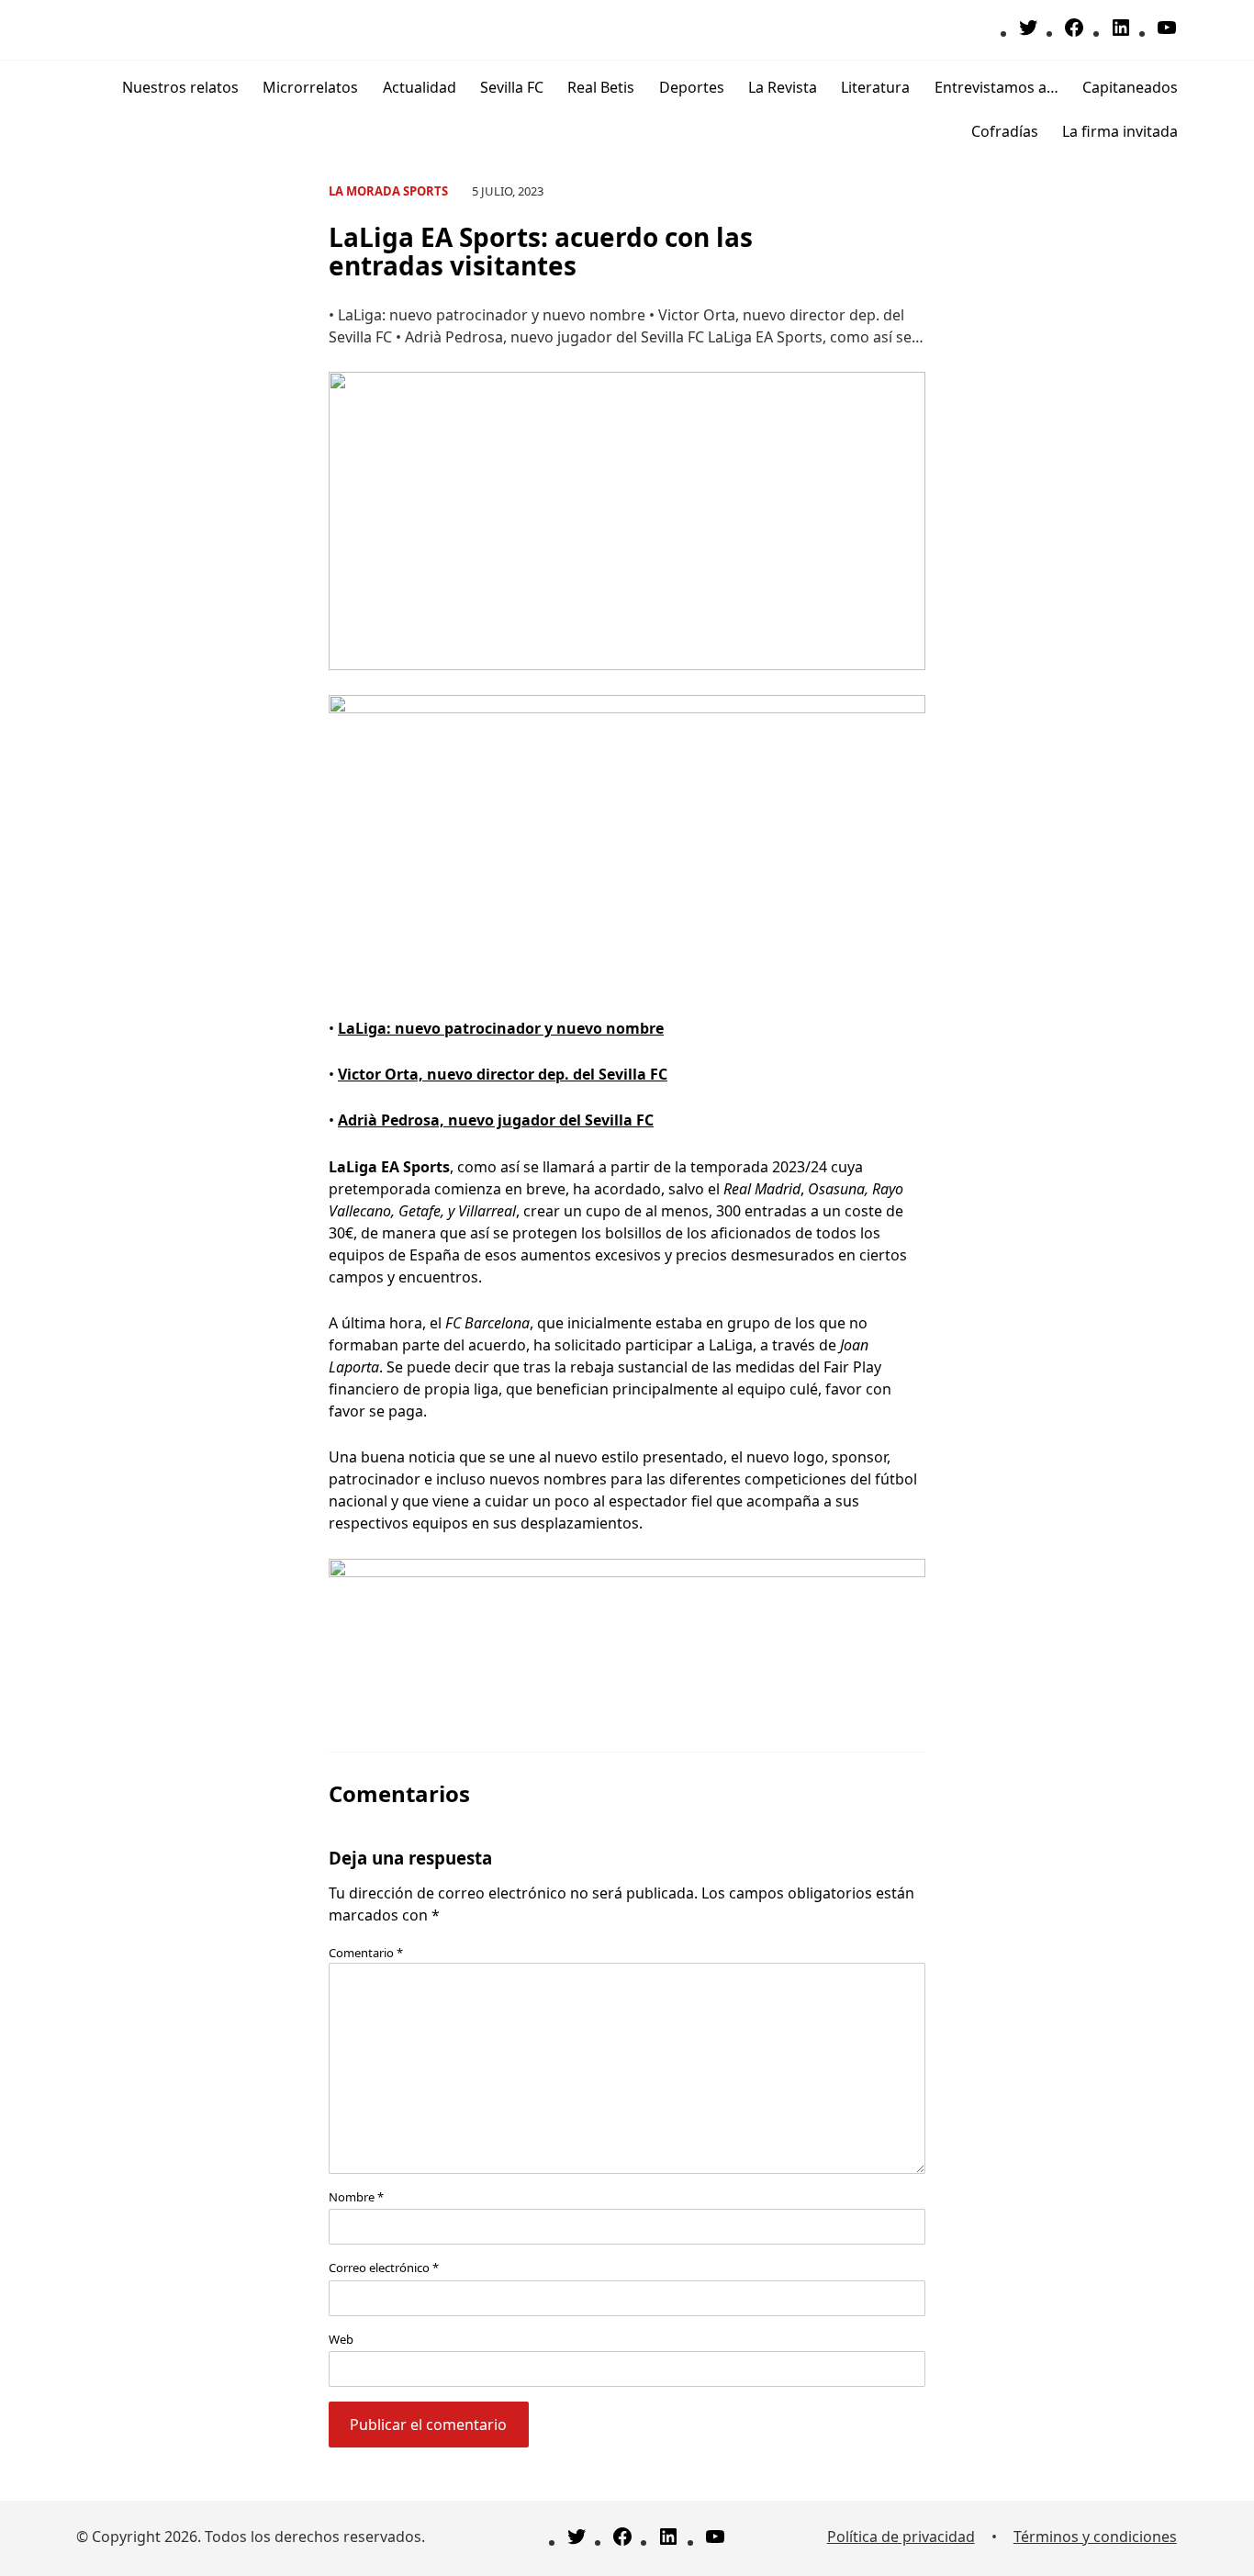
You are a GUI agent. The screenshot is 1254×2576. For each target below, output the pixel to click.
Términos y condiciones (1095, 2537)
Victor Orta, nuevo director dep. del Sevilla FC (503, 1074)
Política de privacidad (901, 2537)
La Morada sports (388, 191)
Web (341, 2339)
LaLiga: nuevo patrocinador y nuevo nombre (501, 1028)
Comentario (366, 1953)
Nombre (356, 2197)
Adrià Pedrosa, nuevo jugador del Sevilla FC (496, 1120)
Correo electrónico (384, 2268)
